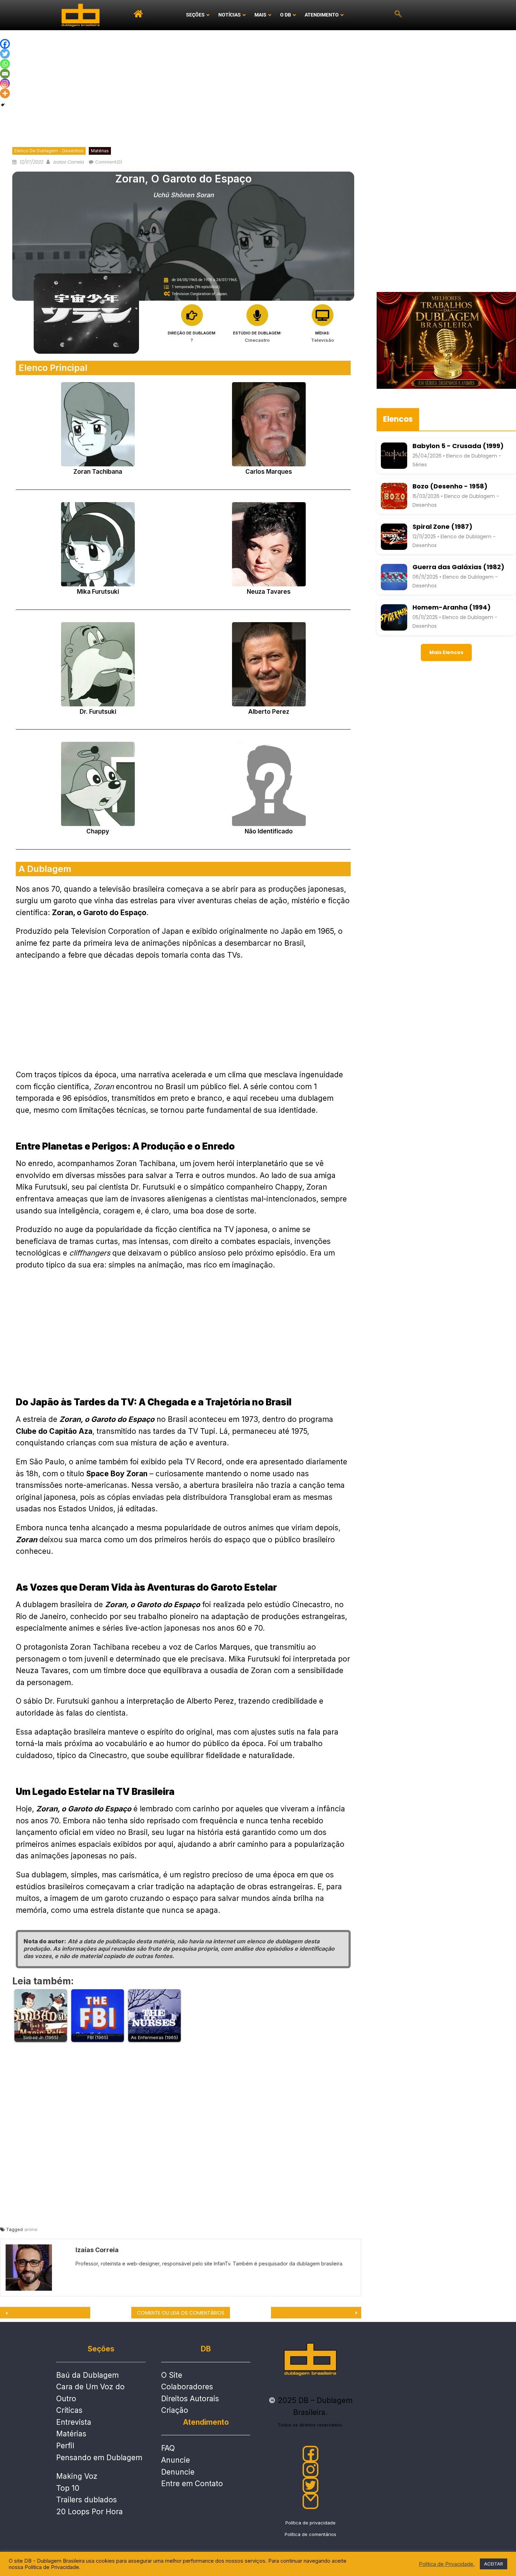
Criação (175, 2410)
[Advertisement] (258, 83)
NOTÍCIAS (230, 15)
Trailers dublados (87, 2500)
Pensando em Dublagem (99, 2458)
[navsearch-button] (398, 15)
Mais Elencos (446, 652)
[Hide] (3, 105)
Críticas (69, 2410)
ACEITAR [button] (494, 2564)
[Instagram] (5, 84)
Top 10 (68, 2488)
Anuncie (176, 2460)
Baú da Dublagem (87, 2375)
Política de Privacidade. (447, 2564)
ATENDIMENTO (322, 15)
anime (31, 2229)
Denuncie (178, 2472)
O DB (286, 15)
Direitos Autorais (190, 2399)
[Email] (5, 74)
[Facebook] (5, 44)
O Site (172, 2375)
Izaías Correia (68, 162)
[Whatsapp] (5, 64)
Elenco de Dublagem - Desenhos (49, 151)
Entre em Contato (192, 2484)
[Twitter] (5, 54)
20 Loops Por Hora (90, 2512)
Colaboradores (187, 2387)
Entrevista (74, 2422)
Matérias (100, 151)
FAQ (168, 2448)
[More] (5, 93)
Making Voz (77, 2476)
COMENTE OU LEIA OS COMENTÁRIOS (181, 2313)
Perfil (65, 2446)
